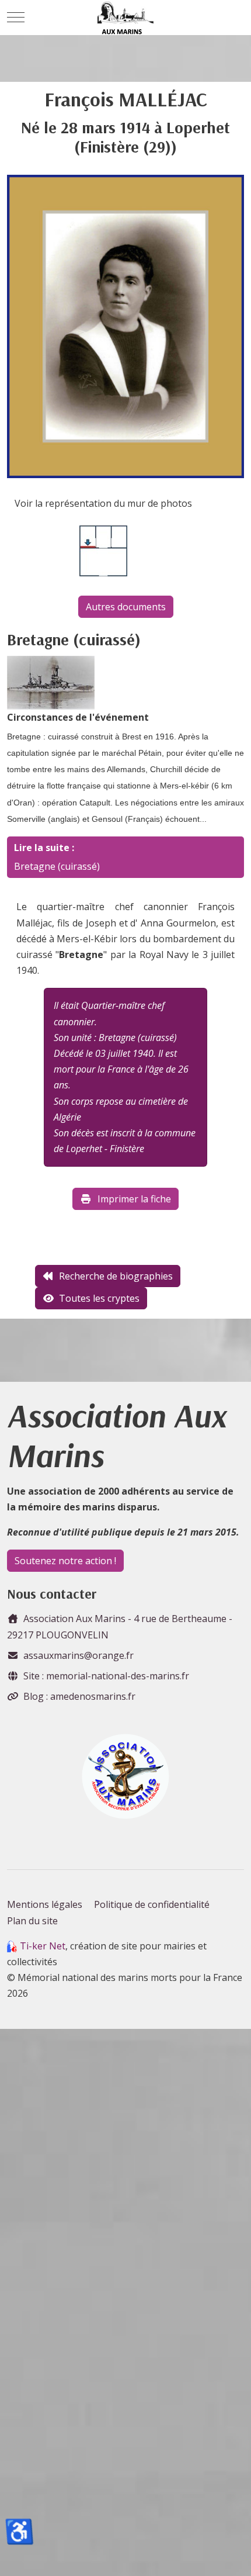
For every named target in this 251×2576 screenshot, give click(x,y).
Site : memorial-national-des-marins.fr (106, 1676)
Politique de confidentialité (152, 1904)
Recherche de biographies (116, 1276)
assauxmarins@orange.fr (79, 1655)
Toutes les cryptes (99, 1298)
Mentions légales (45, 1904)
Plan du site (32, 1921)
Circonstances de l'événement (78, 717)
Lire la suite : (44, 848)
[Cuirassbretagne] (51, 682)
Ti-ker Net (43, 1946)
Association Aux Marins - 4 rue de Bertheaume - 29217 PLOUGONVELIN (120, 1626)
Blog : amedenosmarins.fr (79, 1696)
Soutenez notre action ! (65, 1561)
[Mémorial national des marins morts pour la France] (126, 18)
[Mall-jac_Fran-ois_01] (125, 326)
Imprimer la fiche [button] (134, 1199)
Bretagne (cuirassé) (57, 866)
